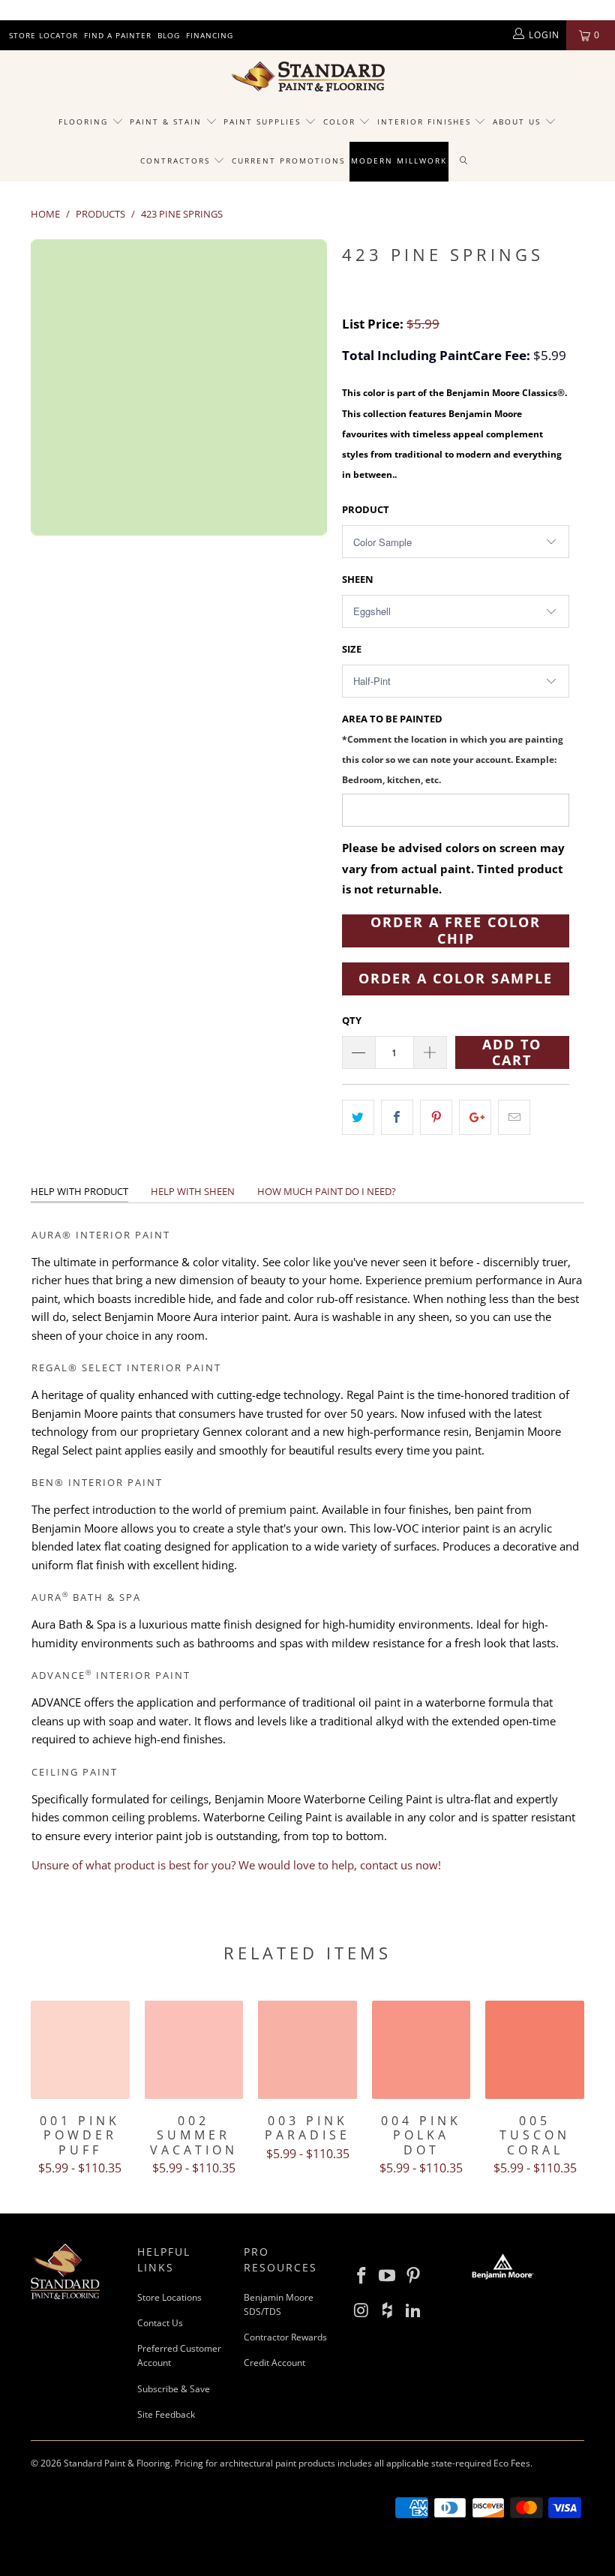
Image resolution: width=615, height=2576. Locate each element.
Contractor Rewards (285, 2337)
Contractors (177, 161)
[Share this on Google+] (475, 1117)
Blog (169, 35)
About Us (519, 122)
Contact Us (160, 2323)
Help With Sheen (193, 1191)
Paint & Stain (166, 122)
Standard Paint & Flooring (117, 2463)
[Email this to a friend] (514, 1117)
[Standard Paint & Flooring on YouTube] (388, 2276)
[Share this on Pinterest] (436, 1117)
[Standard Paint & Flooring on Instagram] (361, 2310)
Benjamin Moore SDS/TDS (279, 2304)
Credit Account (274, 2363)
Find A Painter (118, 35)
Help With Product (79, 1191)
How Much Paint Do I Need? (327, 1191)
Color (339, 122)
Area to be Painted (453, 749)
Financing (210, 35)
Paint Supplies (262, 122)
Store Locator (43, 35)
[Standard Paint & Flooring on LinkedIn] (414, 2310)
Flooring (83, 122)
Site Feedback (166, 2414)
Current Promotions (288, 161)
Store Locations (169, 2297)
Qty (352, 1020)
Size (352, 649)
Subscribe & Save (174, 2389)
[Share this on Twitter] (358, 1117)
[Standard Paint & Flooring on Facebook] (361, 2276)
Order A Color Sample (456, 978)
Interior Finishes (424, 122)
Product (366, 509)
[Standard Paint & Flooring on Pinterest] (414, 2276)
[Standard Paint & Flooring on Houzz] (388, 2310)
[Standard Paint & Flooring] (307, 77)
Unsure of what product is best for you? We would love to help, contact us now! (236, 1865)
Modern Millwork (399, 161)
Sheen (358, 579)
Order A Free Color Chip (456, 931)
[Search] (464, 161)
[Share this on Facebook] (397, 1117)
